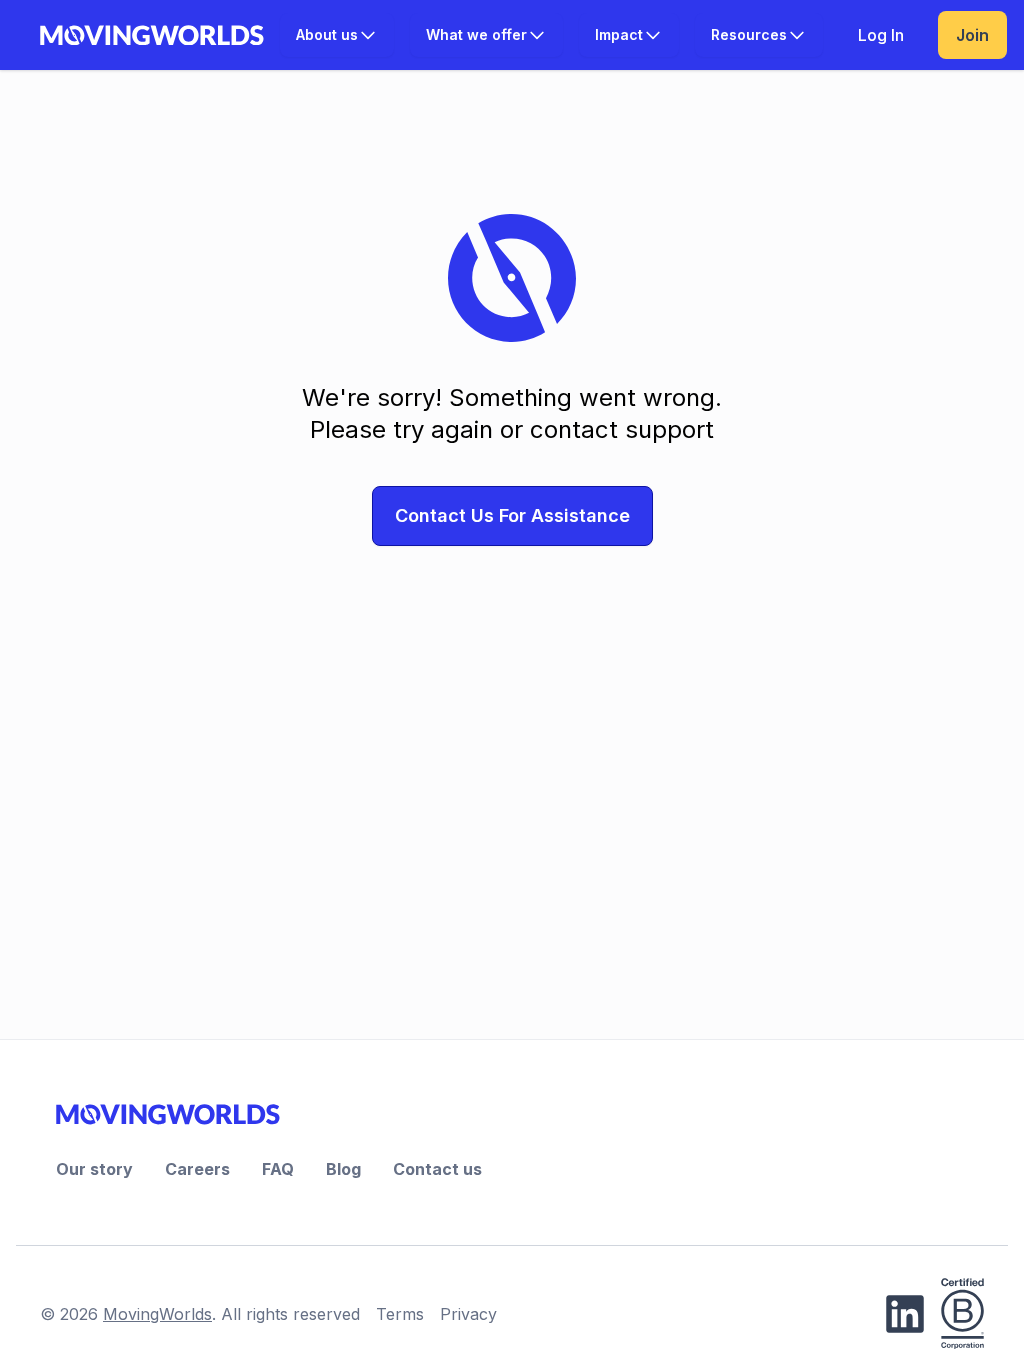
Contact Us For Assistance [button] (512, 515)
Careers (197, 1169)
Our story (94, 1169)
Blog (343, 1169)
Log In (881, 35)
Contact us (437, 1169)
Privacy (468, 1314)
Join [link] (972, 35)
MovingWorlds (157, 1314)
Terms (400, 1314)
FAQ (278, 1169)
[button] (337, 35)
